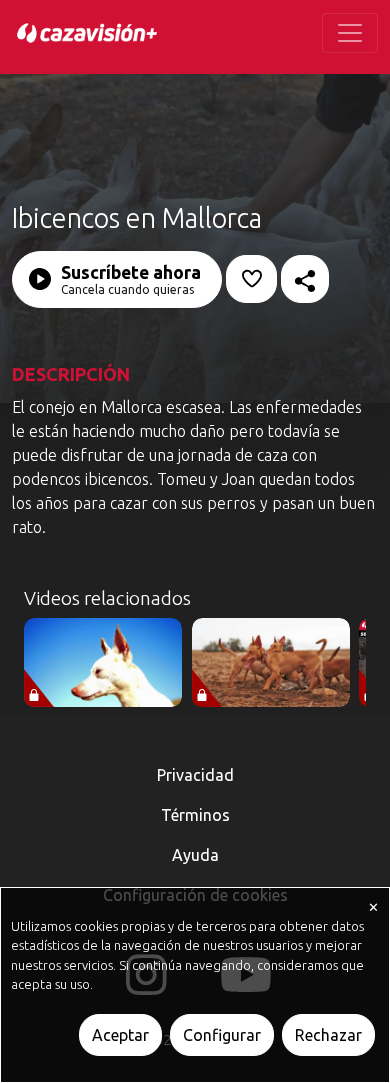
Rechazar (328, 1035)
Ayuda (195, 855)
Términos (195, 815)
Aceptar (120, 1035)
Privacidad (195, 775)
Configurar (222, 1035)
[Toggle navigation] (350, 33)
